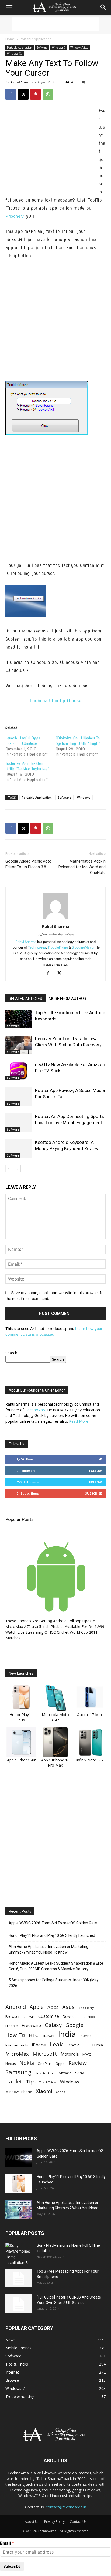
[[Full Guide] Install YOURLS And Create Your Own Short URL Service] (19, 2304)
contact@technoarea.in (66, 2507)
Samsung (18, 2072)
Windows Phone (19, 2092)
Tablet (14, 2081)
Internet (86, 2036)
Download (71, 2017)
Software (42, 48)
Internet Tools (17, 2045)
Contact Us (78, 2522)
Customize (49, 2016)
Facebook (89, 2017)
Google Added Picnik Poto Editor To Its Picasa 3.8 (28, 864)
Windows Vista (79, 48)
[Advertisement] (55, 24)
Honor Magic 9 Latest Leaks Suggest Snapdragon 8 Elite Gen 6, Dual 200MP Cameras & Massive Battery (56, 1966)
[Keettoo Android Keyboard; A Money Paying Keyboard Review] (19, 1149)
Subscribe (93, 1493)
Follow (96, 1471)
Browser (13, 2016)
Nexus (11, 2064)
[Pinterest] (36, 94)
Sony (79, 2073)
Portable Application (36, 39)
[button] (9, 7)
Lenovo (73, 2045)
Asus (68, 2007)
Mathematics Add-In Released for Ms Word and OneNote (82, 867)
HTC (33, 2035)
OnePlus (45, 2064)
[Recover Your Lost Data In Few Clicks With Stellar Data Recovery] (19, 1045)
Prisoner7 (15, 216)
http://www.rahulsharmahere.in (55, 934)
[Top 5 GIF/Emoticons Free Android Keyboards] (19, 1019)
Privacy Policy (54, 2522)
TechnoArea (37, 947)
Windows (84, 797)
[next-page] (17, 1169)
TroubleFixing (58, 947)
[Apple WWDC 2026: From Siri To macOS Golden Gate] (19, 2158)
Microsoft (45, 2054)
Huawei (48, 2036)
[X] (23, 94)
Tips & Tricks (48, 2082)
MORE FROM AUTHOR (67, 999)
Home (10, 39)
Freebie (12, 2026)
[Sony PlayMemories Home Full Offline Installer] (19, 2254)
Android (16, 2007)
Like (99, 1459)
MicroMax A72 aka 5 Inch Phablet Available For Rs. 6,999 (55, 1627)
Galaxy (53, 2025)
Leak (56, 2044)
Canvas (29, 2017)
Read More (79, 1421)
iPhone (39, 2045)
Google (74, 2025)
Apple (37, 2007)
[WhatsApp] (48, 94)
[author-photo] (55, 919)
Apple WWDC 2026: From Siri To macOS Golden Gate (53, 1923)
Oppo (60, 2064)
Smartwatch (44, 2073)
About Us (32, 2522)
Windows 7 (59, 48)
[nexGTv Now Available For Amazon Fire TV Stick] (19, 1071)
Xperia (61, 2092)
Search (11, 1353)
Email (5, 2543)
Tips (31, 2082)
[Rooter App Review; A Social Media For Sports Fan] (19, 1097)
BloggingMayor (83, 947)
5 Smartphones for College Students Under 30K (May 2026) (54, 1983)
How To (15, 2035)
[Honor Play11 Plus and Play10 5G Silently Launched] (19, 2183)
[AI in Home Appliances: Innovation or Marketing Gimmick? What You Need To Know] (19, 2209)
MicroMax (17, 2054)
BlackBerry (86, 2008)
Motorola (70, 2054)
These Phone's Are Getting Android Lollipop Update (50, 1621)
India (67, 2034)
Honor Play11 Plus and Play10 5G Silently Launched (52, 1935)
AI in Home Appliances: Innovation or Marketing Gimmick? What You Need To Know (48, 1949)
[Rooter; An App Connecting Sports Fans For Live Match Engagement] (19, 1123)
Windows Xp (15, 53)
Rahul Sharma (22, 82)
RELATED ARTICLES (25, 999)
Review (78, 2063)
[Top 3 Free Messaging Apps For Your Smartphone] (19, 2278)
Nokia (27, 2063)
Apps (53, 2007)
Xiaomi (44, 2091)
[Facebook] (11, 94)
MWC (87, 2054)
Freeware (31, 2025)
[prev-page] (9, 1169)
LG (86, 2045)
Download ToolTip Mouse (55, 701)
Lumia (98, 2045)
